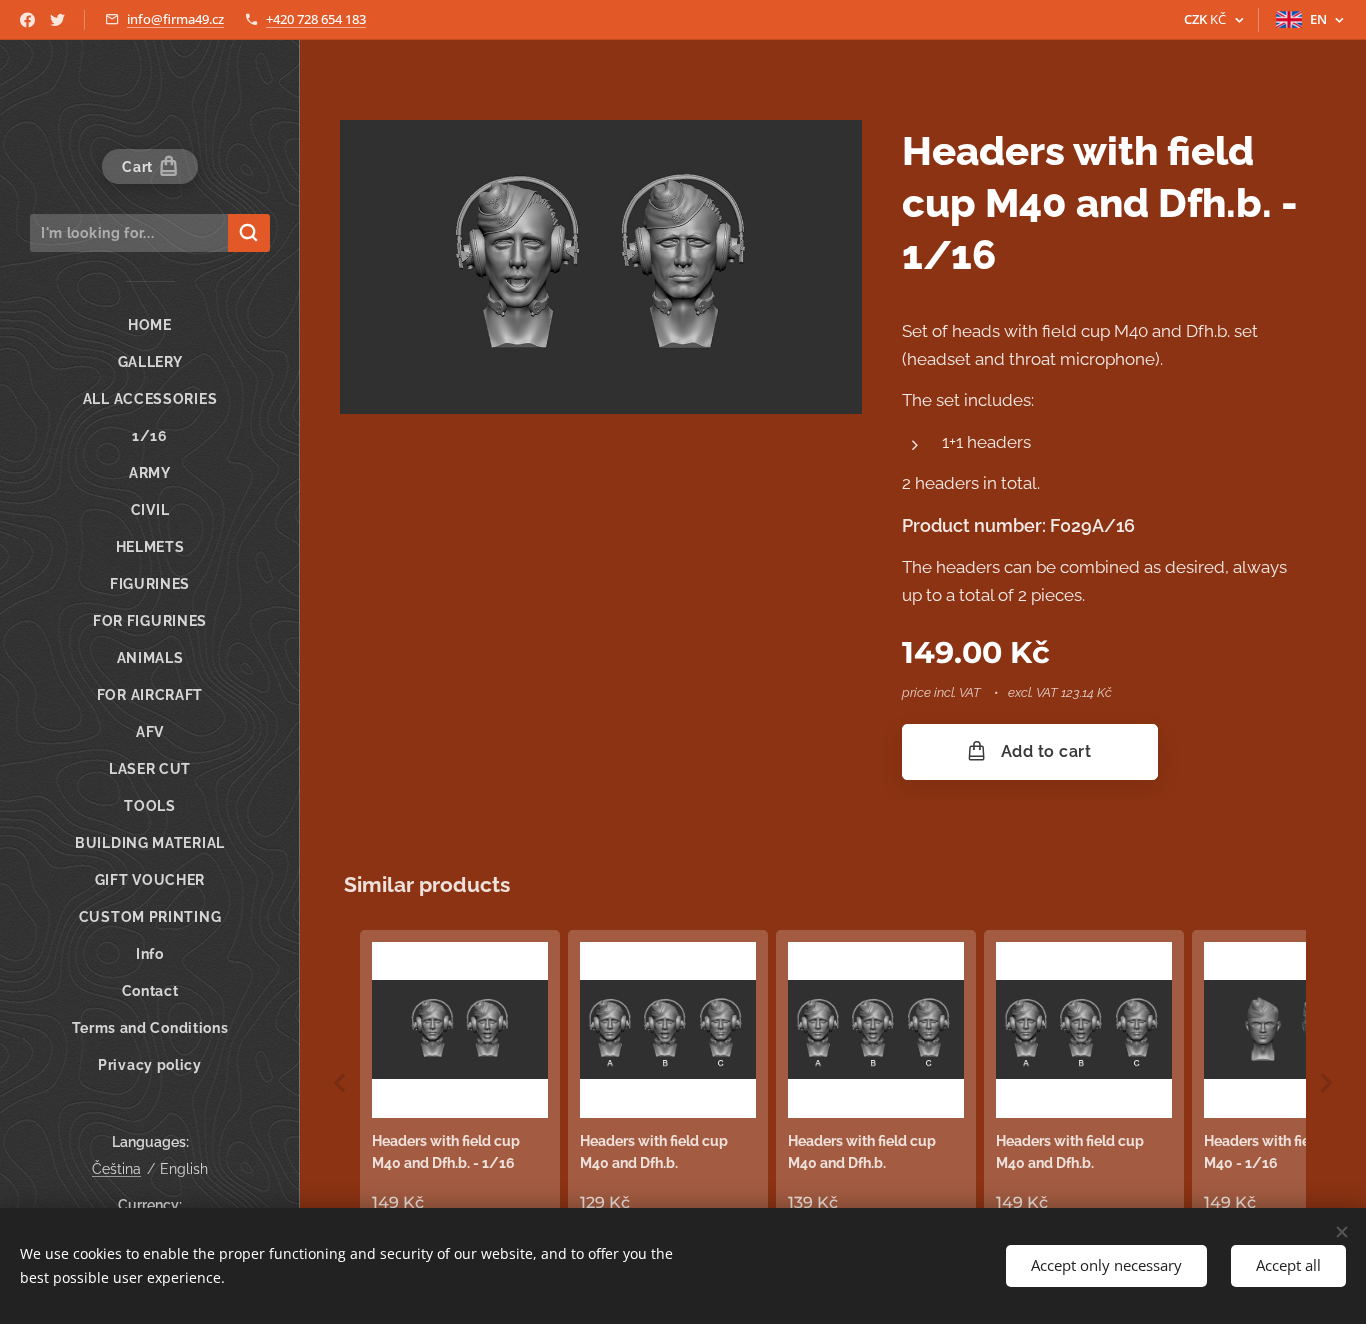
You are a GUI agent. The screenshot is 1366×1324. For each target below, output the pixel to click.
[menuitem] (150, 325)
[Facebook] (27, 20)
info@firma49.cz (175, 19)
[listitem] (460, 1079)
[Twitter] (57, 20)
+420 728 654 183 (316, 19)
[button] (340, 1083)
